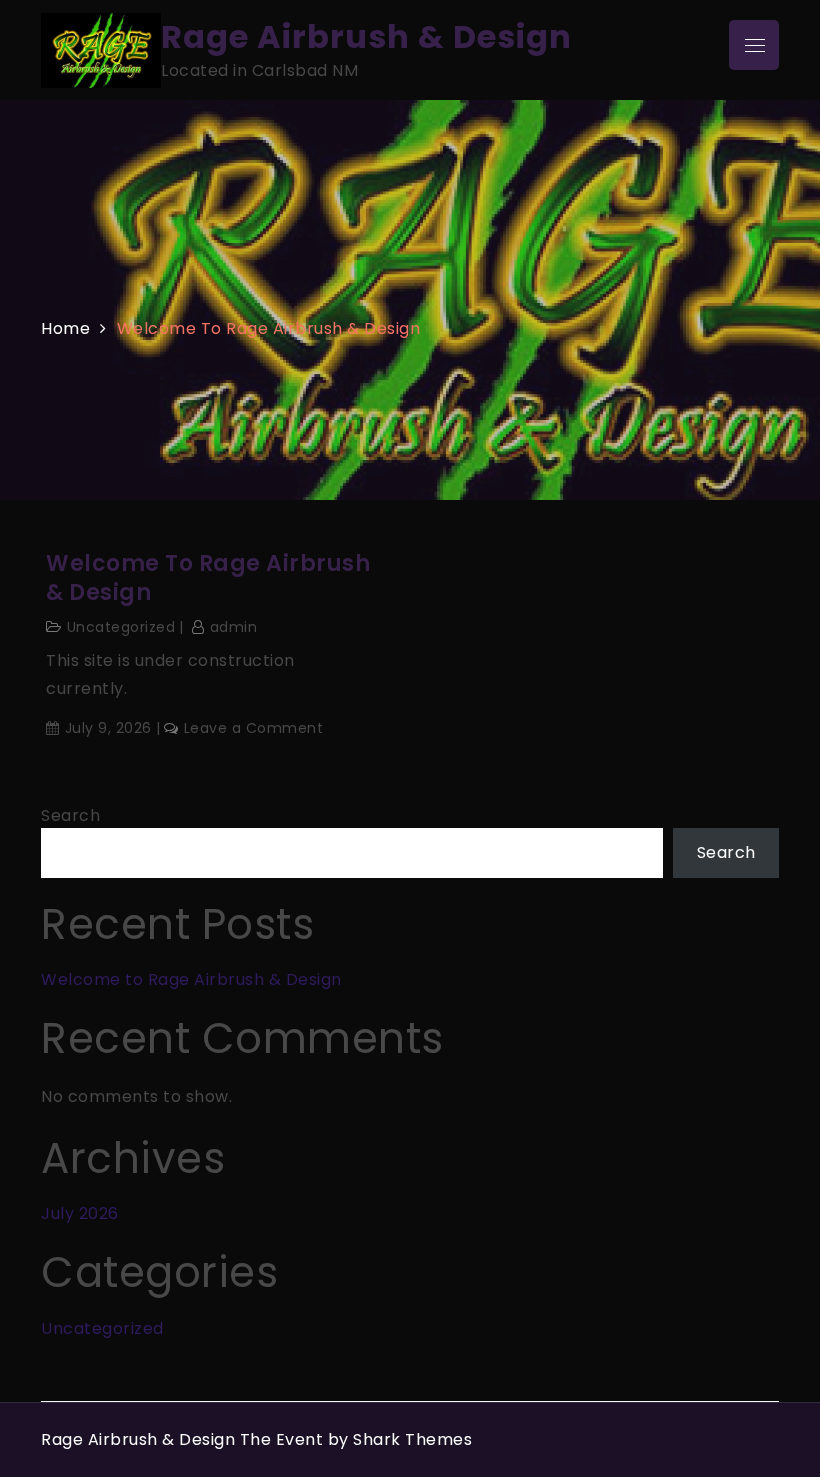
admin (233, 627)
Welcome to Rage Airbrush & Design (208, 578)
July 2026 (80, 1213)
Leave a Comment (253, 728)
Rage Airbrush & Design (366, 36)
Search (70, 815)
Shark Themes (412, 1439)
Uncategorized (121, 627)
